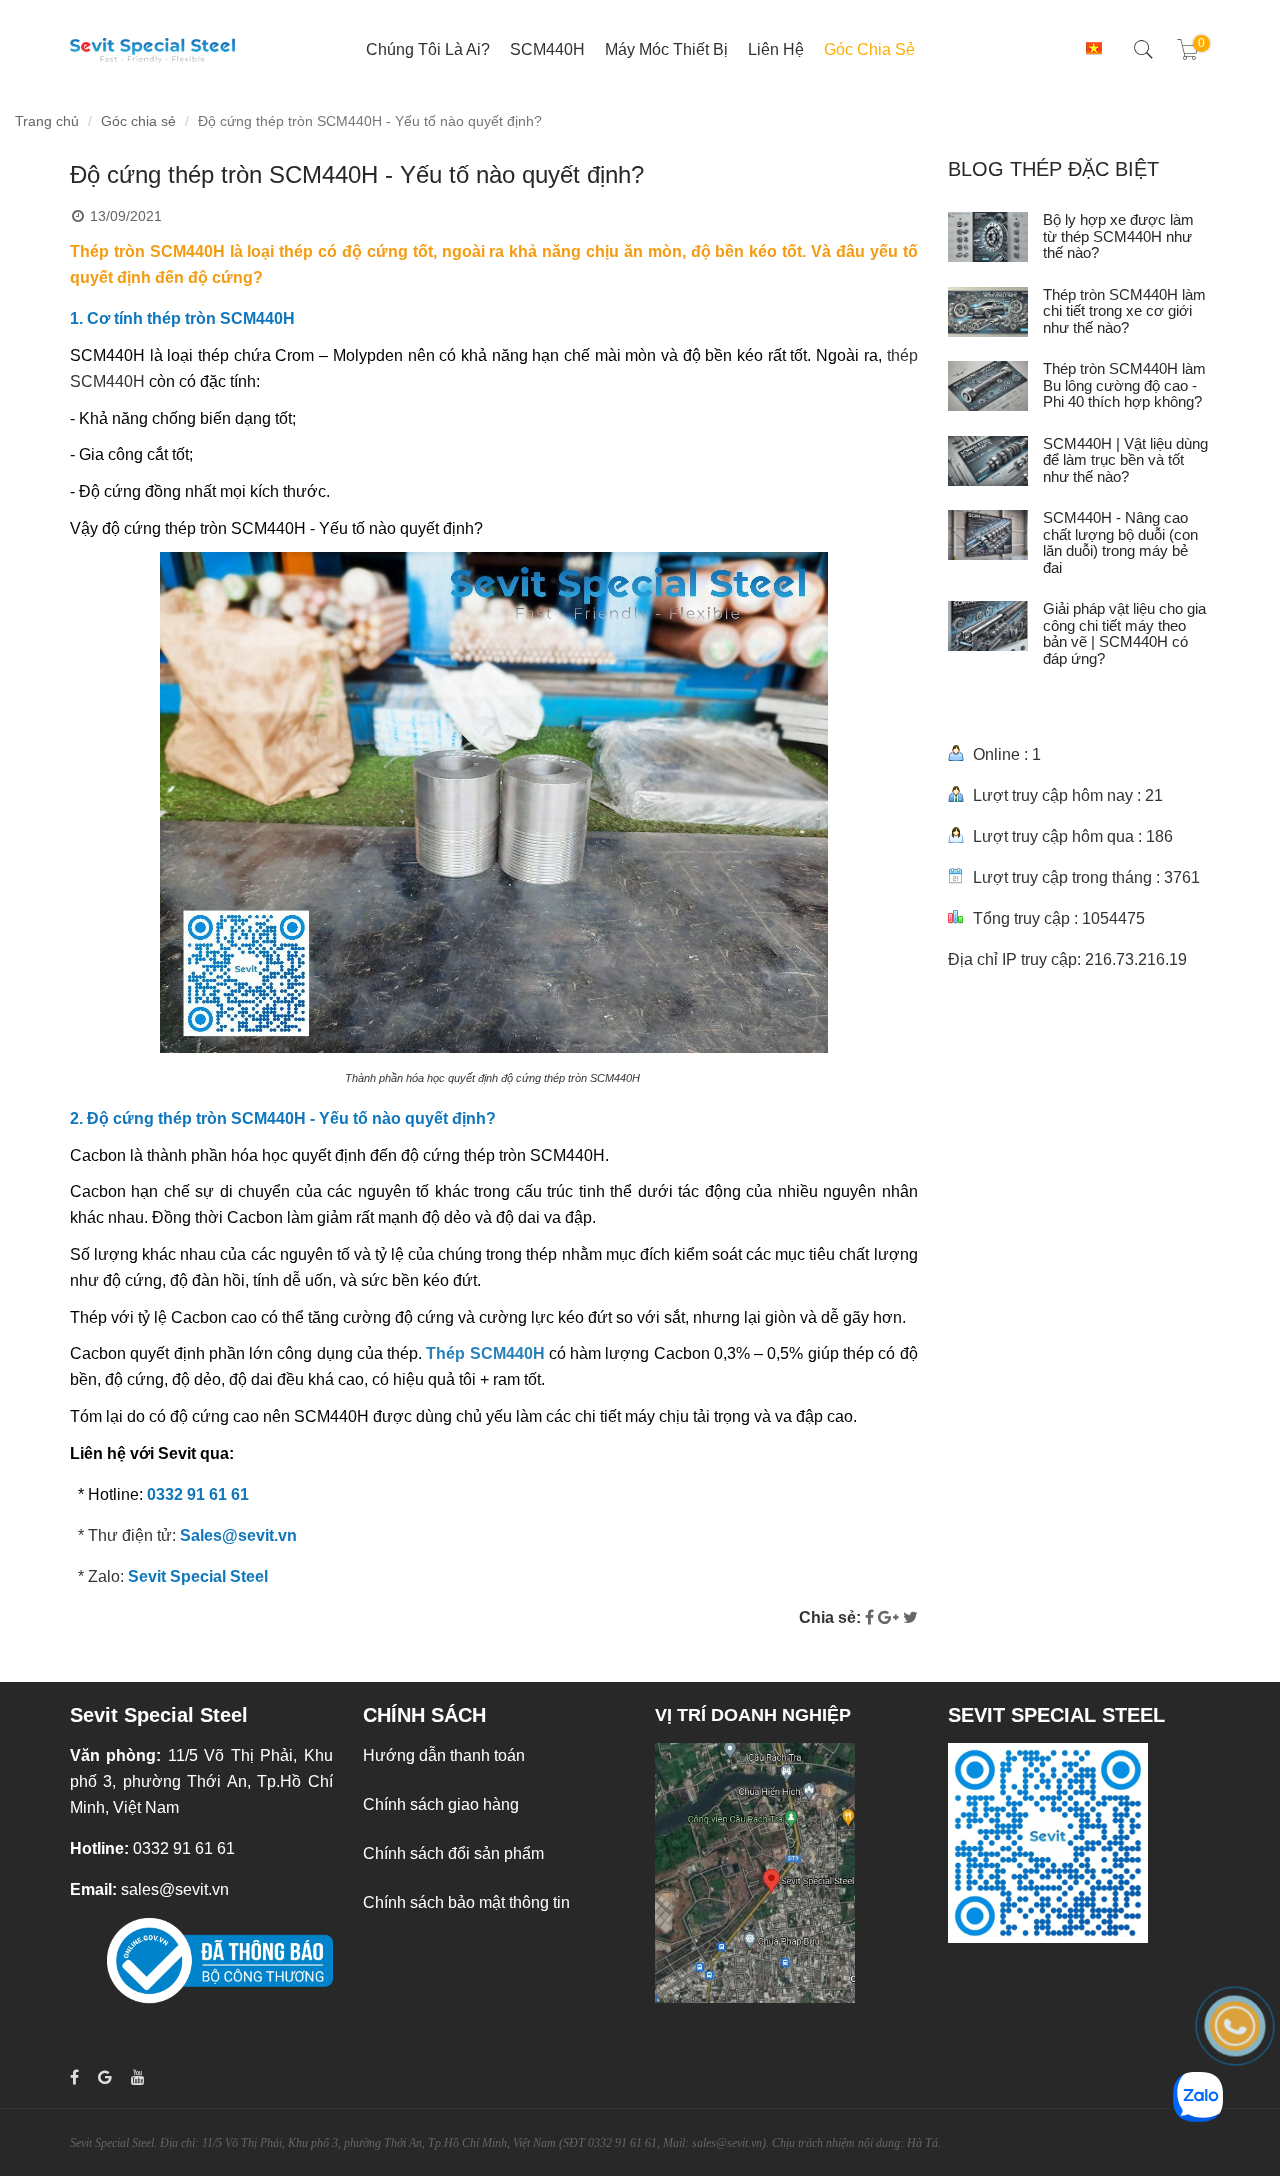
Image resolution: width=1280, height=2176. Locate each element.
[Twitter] (910, 1617)
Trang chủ (47, 121)
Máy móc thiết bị (666, 49)
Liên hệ (776, 49)
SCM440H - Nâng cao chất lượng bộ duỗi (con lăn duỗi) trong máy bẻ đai (1120, 542)
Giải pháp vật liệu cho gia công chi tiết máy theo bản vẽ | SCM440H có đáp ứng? (1124, 633)
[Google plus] (888, 1617)
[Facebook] (869, 1617)
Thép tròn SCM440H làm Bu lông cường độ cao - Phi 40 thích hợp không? (1124, 385)
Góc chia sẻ (869, 49)
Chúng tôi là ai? (428, 49)
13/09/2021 (126, 216)
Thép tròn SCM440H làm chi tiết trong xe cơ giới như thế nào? (1124, 311)
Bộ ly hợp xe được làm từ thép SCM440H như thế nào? (1118, 236)
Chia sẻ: (830, 1617)
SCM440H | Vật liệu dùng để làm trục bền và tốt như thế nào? (1125, 460)
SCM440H (547, 49)
